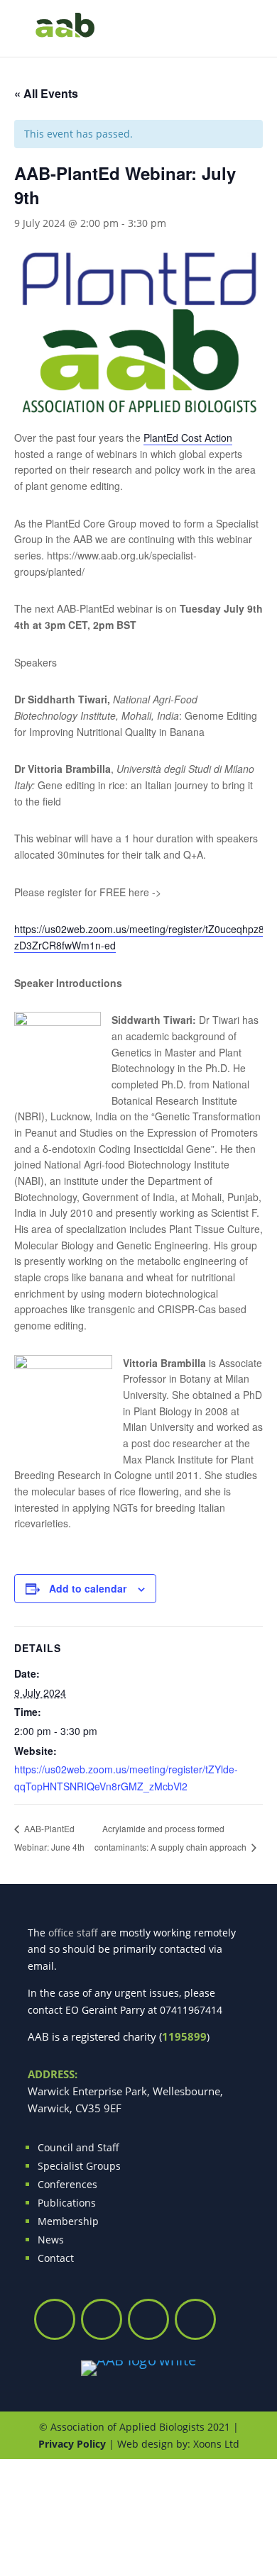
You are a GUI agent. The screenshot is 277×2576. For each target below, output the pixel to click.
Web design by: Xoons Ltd (178, 2444)
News (51, 2240)
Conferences (67, 2184)
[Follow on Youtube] (148, 2319)
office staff (73, 1933)
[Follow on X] (55, 2319)
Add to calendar (88, 1588)
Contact (56, 2258)
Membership (68, 2221)
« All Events (46, 93)
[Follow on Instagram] (102, 2319)
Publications (67, 2203)
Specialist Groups (79, 2166)
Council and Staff (78, 2147)
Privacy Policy (72, 2444)
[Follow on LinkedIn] (195, 2319)
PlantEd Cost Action (188, 437)
